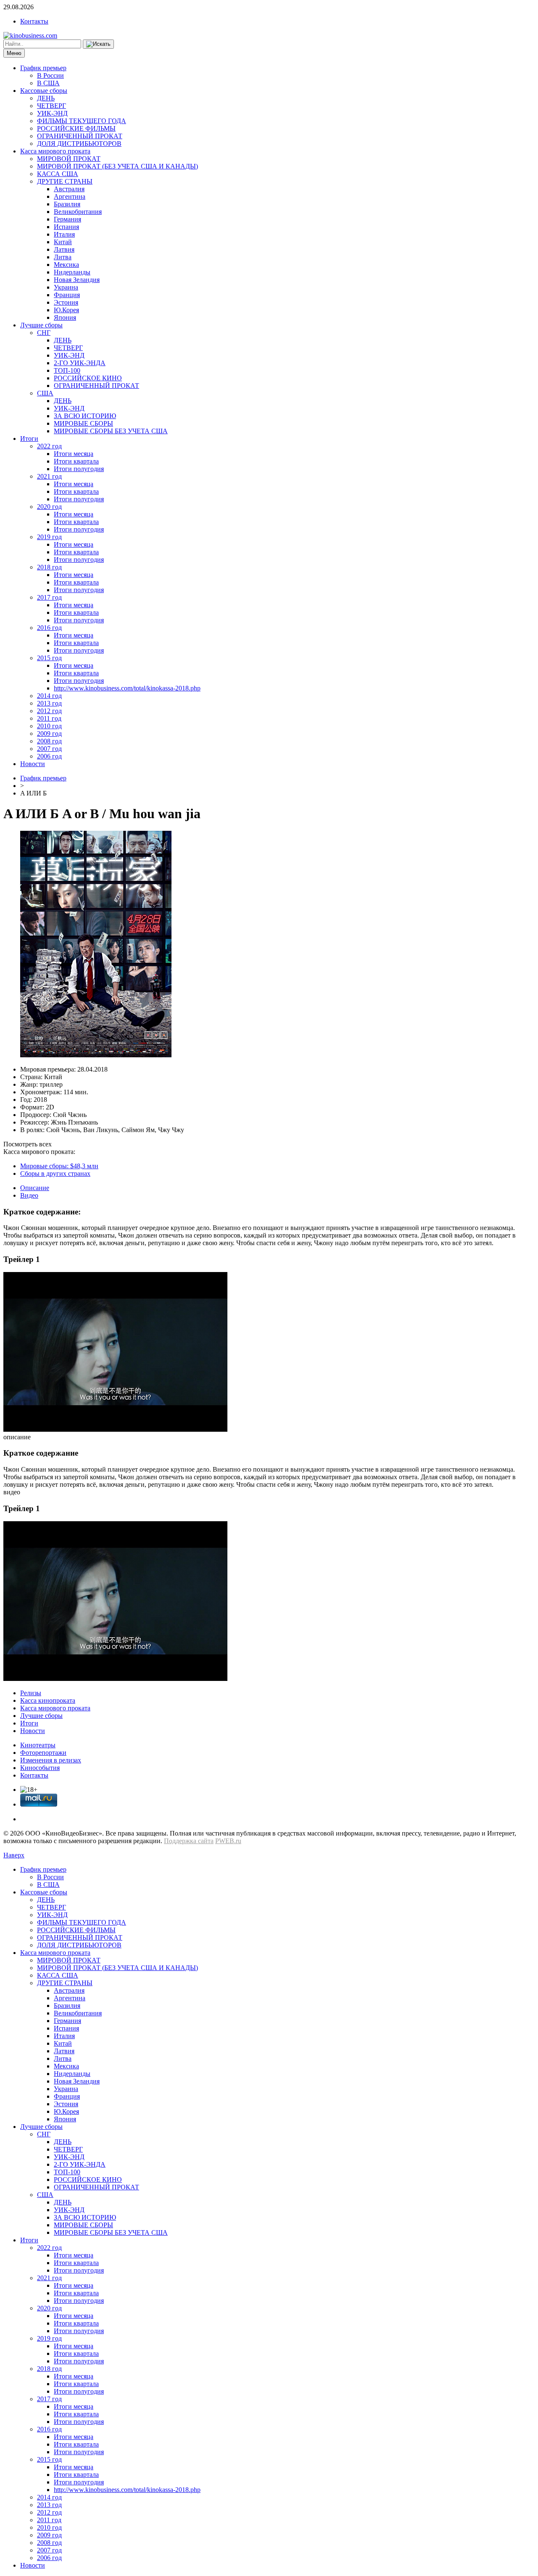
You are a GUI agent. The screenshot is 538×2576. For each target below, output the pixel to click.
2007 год (49, 749)
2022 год (49, 446)
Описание (35, 1188)
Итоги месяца (74, 454)
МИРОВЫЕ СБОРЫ (83, 423)
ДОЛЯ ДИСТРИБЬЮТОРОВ (79, 144)
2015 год (49, 658)
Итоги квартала (76, 461)
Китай (63, 242)
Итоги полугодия (79, 469)
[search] (98, 44)
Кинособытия (40, 1768)
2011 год (49, 718)
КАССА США (58, 174)
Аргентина (70, 196)
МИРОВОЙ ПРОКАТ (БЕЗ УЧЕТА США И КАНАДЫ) (117, 166)
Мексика (66, 265)
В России (50, 75)
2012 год (49, 711)
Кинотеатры (38, 1745)
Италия (64, 234)
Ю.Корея (66, 310)
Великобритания (78, 212)
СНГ (44, 333)
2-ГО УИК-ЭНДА (80, 363)
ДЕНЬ (46, 98)
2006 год (49, 756)
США (45, 393)
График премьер (43, 68)
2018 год (49, 567)
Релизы (31, 1693)
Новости (33, 764)
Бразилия (67, 204)
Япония (65, 317)
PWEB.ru (228, 1841)
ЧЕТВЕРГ (51, 106)
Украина (66, 287)
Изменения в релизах (51, 1760)
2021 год (49, 476)
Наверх (14, 1855)
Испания (66, 227)
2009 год (49, 734)
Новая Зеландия (77, 280)
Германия (67, 219)
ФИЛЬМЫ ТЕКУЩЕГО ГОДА (82, 121)
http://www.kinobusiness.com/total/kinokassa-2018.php (127, 688)
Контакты (34, 21)
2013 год (49, 703)
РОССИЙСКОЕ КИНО (88, 378)
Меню (14, 53)
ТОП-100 (67, 370)
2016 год (49, 628)
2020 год (49, 507)
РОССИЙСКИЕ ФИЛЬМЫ (76, 128)
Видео (29, 1195)
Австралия (69, 189)
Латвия (64, 249)
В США (48, 83)
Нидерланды (72, 272)
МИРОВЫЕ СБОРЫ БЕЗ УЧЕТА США (111, 431)
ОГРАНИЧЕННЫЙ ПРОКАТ (80, 136)
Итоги (29, 439)
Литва (63, 257)
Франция (67, 295)
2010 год (49, 726)
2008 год (49, 741)
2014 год (49, 696)
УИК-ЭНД (52, 113)
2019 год (49, 537)
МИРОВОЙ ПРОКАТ (69, 159)
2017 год (49, 597)
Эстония (66, 302)
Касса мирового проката (55, 151)
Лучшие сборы (41, 325)
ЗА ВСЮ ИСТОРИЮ (85, 416)
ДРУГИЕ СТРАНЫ (65, 181)
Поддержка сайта (189, 1841)
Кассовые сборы (44, 91)
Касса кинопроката (48, 1700)
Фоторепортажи (43, 1753)
